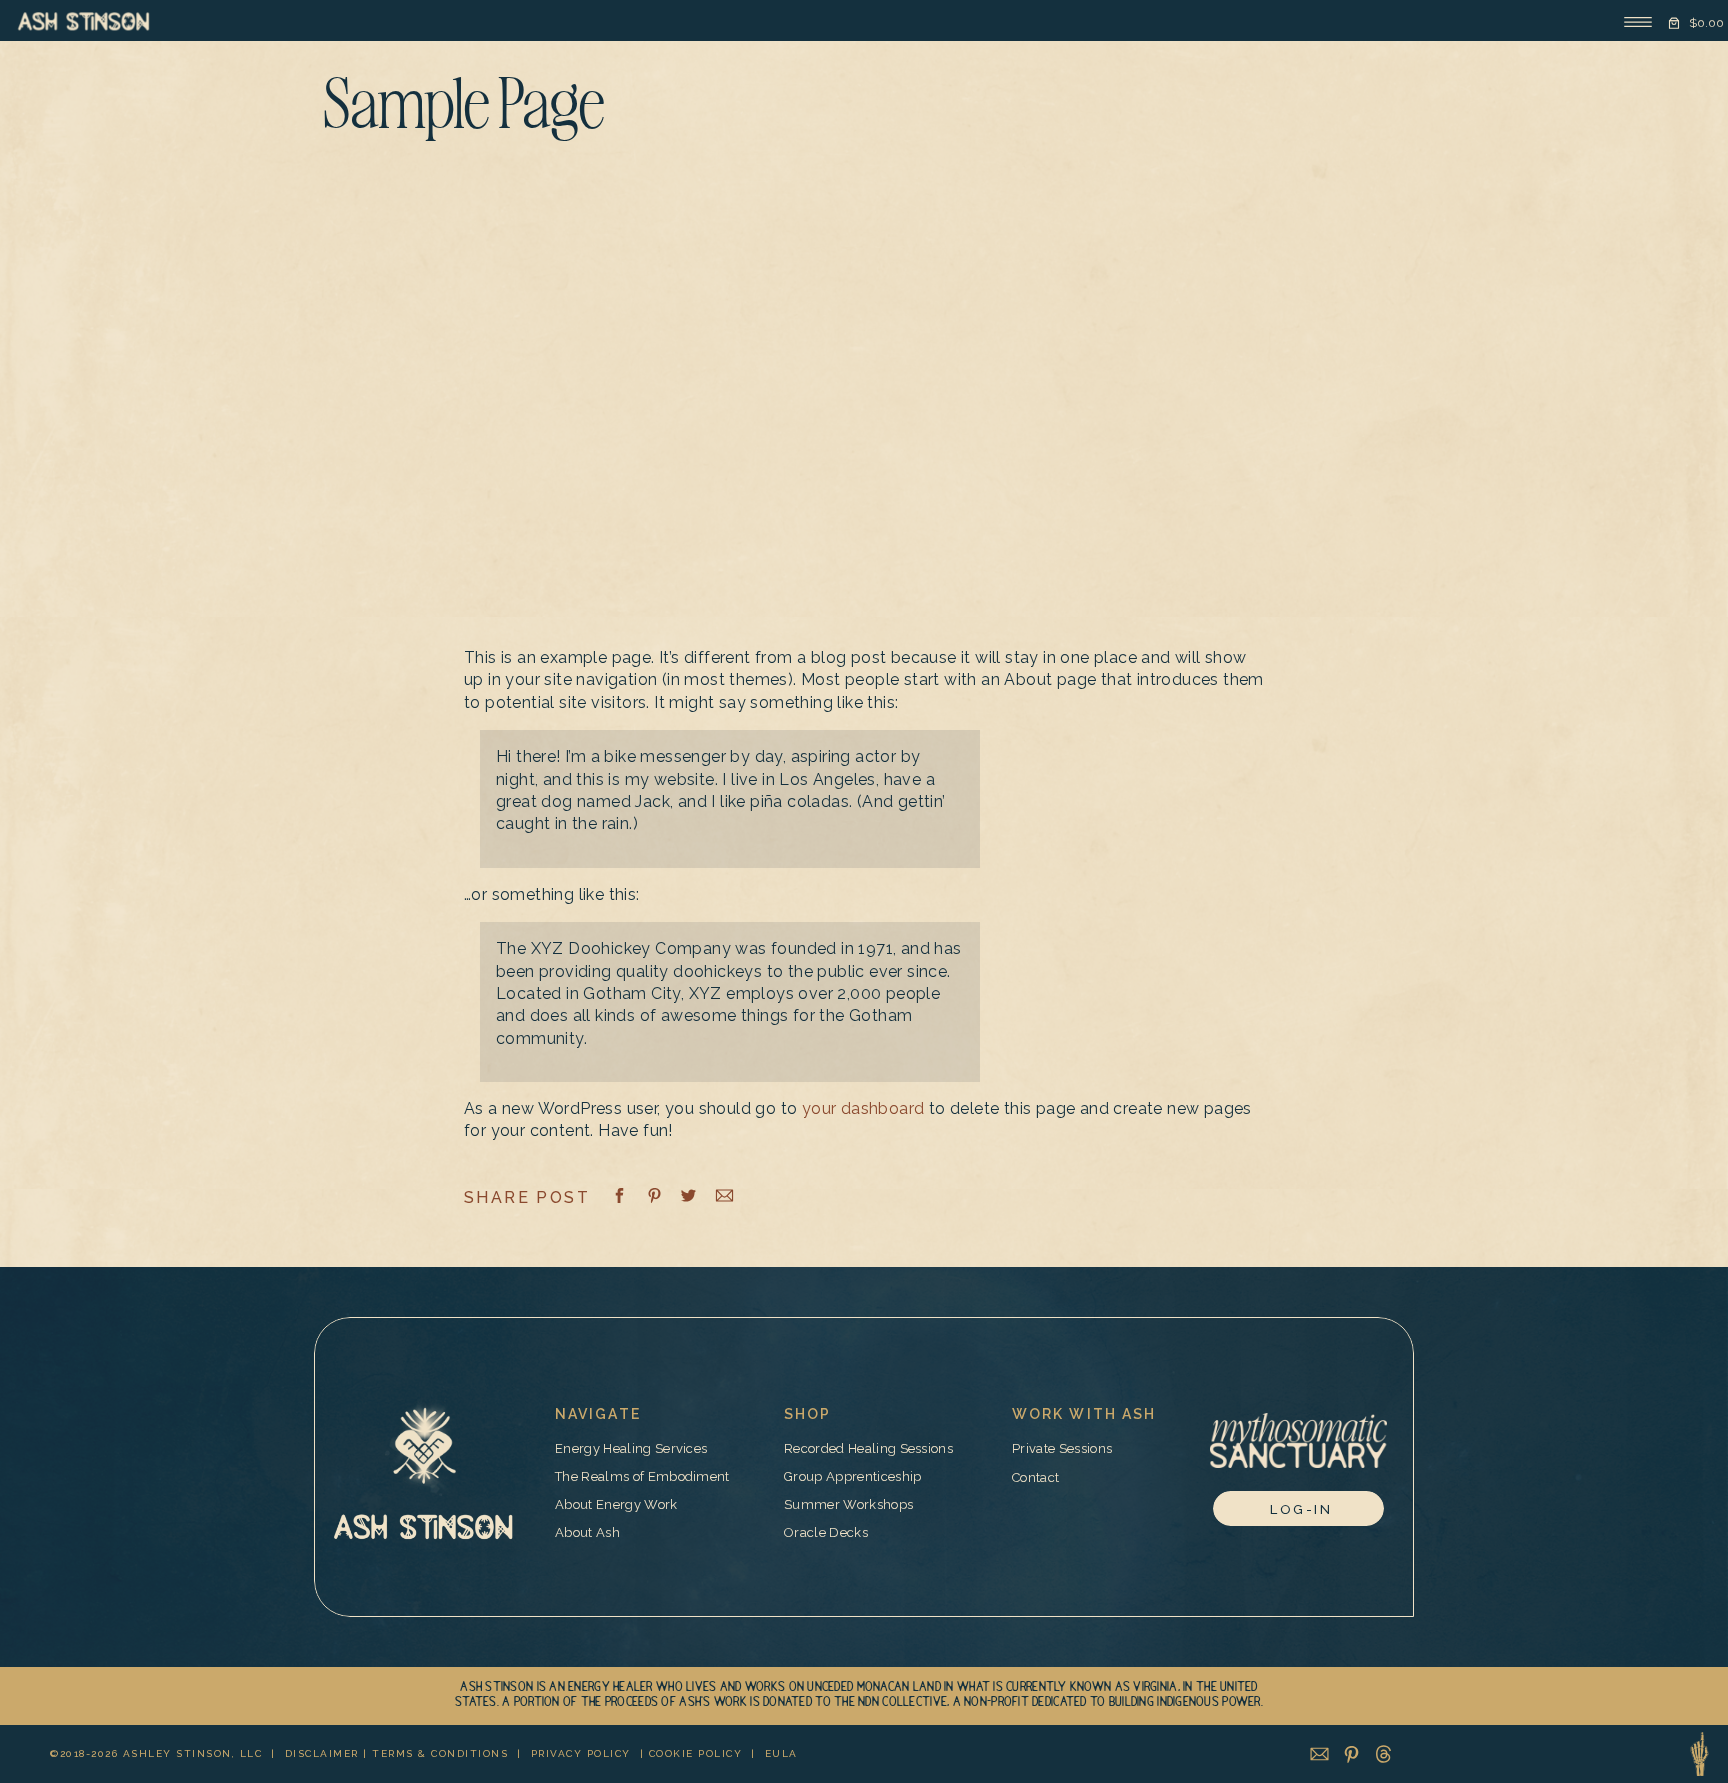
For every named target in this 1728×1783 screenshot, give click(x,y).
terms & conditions (440, 1753)
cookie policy (696, 1753)
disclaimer (322, 1753)
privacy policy (581, 1753)
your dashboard (863, 1108)
